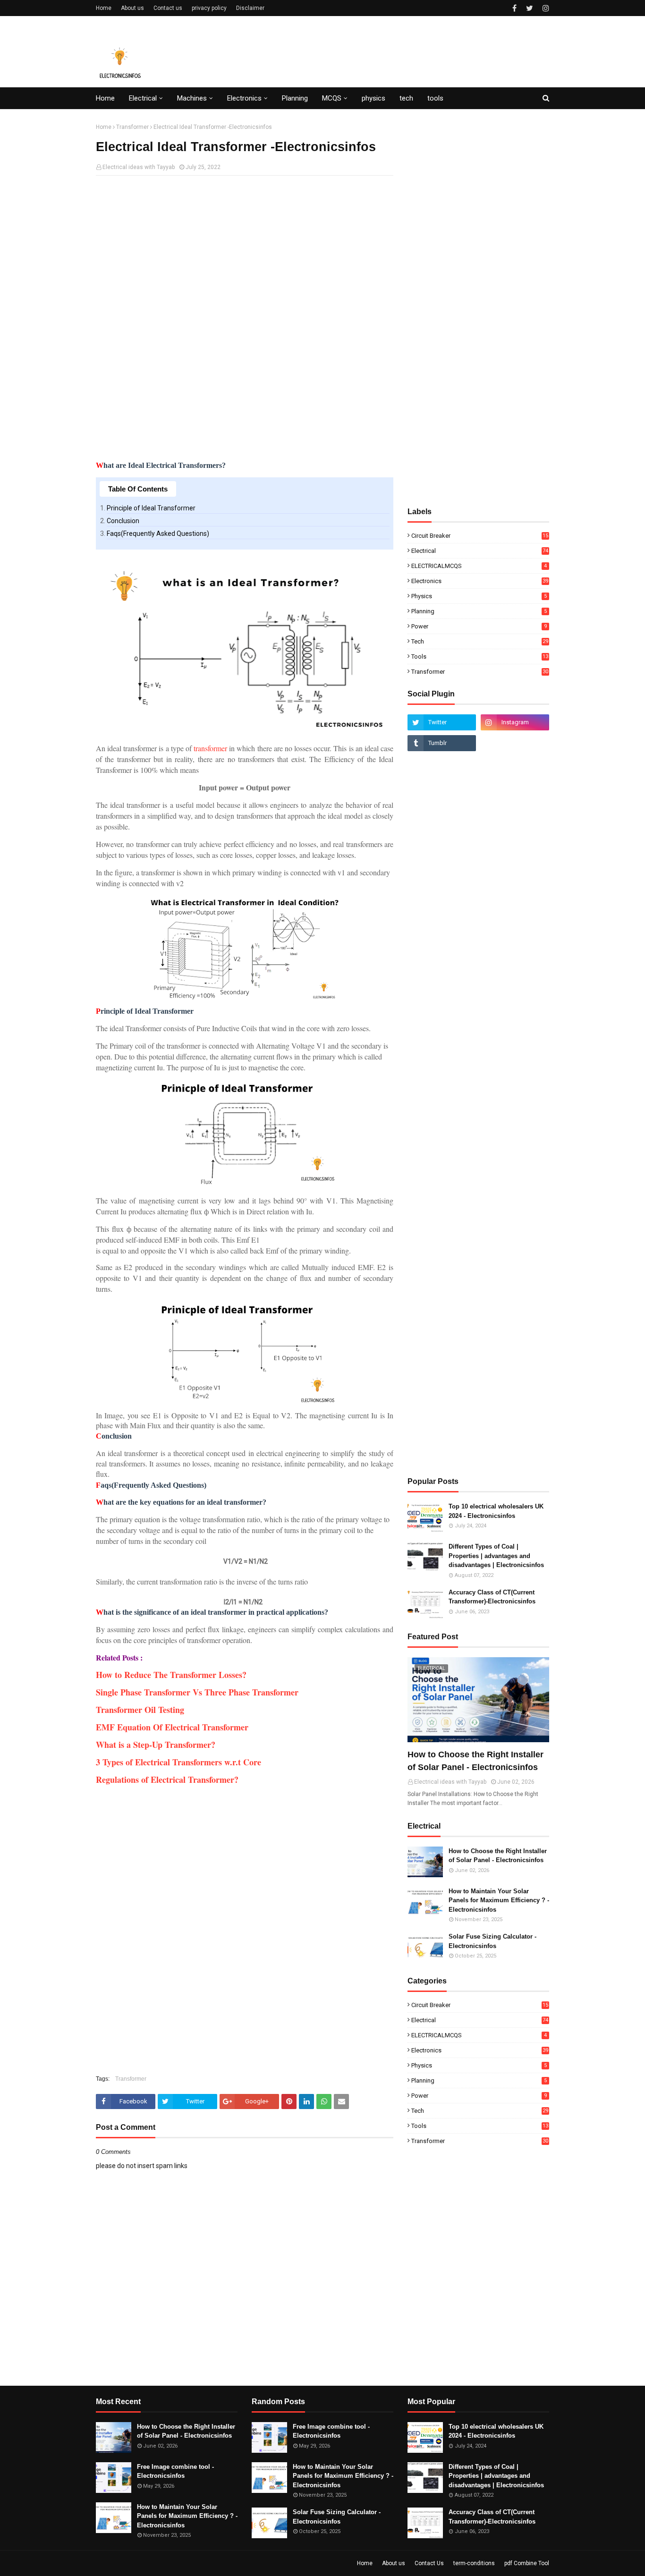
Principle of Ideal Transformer (151, 508)
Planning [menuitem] (295, 98)
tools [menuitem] (435, 98)
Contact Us (429, 2563)
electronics (480, 581)
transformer (210, 748)
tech (480, 641)
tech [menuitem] (406, 98)
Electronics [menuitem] (244, 98)
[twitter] (530, 8)
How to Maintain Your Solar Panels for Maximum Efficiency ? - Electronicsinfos (499, 1900)
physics (479, 596)
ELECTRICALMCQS (479, 566)
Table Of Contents (138, 489)
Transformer (132, 127)
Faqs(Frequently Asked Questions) (158, 534)
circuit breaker (480, 536)
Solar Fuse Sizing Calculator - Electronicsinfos (492, 1941)
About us (132, 8)
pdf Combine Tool (527, 2563)
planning (479, 611)
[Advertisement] (245, 251)
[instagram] (545, 8)
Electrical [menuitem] (143, 98)
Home (104, 8)
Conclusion (123, 521)
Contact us (168, 8)
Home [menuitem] (105, 98)
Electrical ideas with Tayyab (139, 167)
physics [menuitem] (373, 98)
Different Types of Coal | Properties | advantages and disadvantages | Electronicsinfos (496, 1556)
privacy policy (209, 8)
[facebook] (514, 8)
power (479, 626)
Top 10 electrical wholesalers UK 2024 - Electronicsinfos (496, 1511)
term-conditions (474, 2563)
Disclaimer (250, 8)
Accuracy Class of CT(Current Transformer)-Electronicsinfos (492, 1597)
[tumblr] (442, 743)
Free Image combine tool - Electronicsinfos (175, 2471)
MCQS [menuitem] (332, 98)
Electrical (480, 551)
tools (480, 657)
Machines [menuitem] (192, 98)
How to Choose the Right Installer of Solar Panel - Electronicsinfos (475, 1761)
